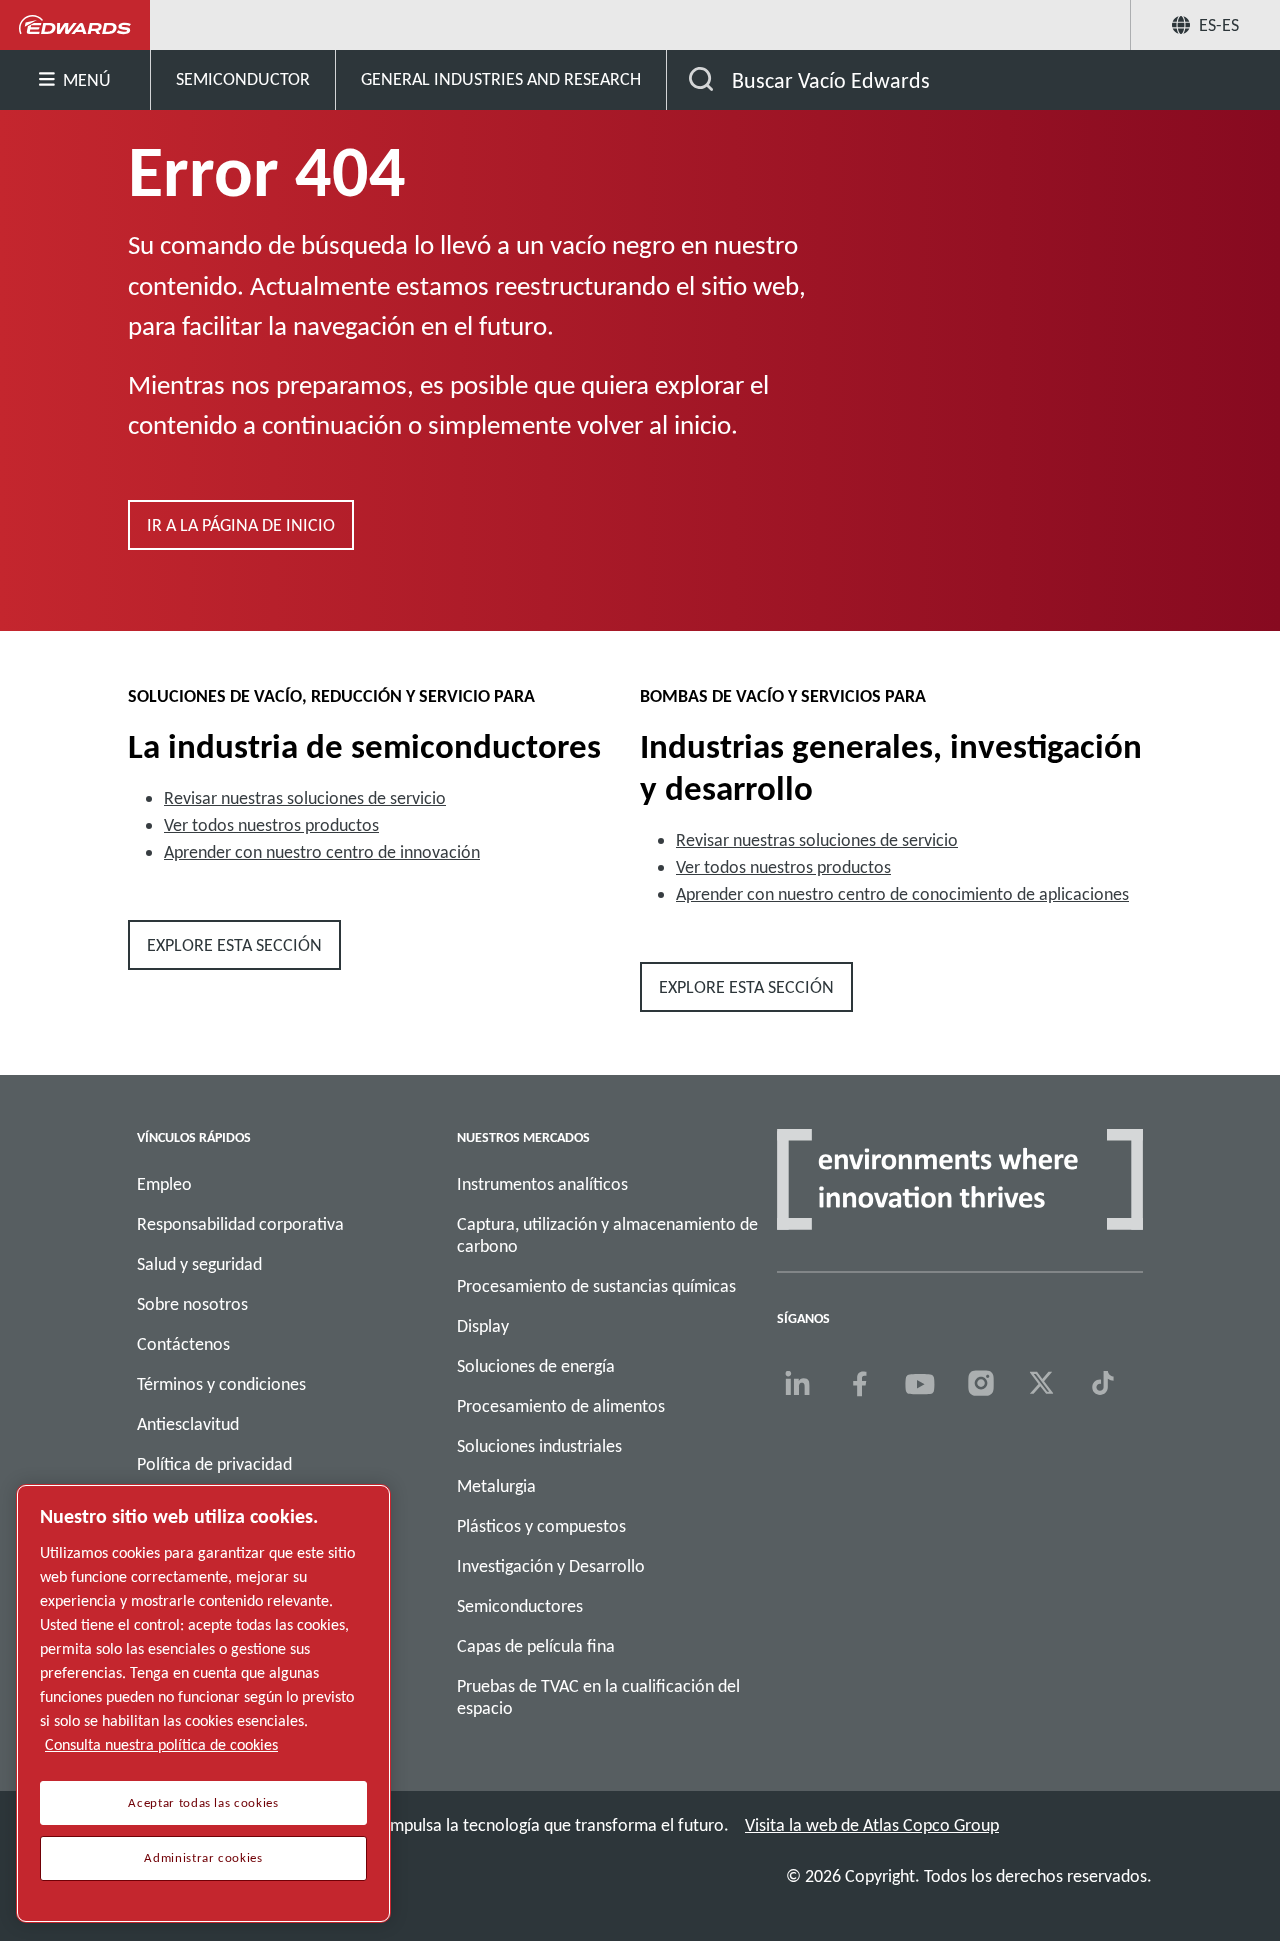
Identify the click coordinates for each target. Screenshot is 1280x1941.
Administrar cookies (203, 1858)
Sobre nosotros (192, 1304)
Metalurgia (496, 1486)
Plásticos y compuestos (541, 1526)
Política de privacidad (214, 1464)
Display (483, 1326)
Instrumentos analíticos (542, 1184)
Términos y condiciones (221, 1384)
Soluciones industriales (539, 1446)
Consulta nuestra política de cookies (161, 1744)
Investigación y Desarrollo (551, 1566)
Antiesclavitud (188, 1424)
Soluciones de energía (536, 1366)
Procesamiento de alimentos (561, 1406)
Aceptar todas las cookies (203, 1803)
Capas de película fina (536, 1646)
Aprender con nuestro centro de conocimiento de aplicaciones (902, 894)
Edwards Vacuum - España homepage (75, 25)
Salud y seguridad (199, 1264)
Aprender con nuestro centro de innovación (322, 852)
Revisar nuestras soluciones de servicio (305, 798)
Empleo (164, 1184)
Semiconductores (520, 1606)
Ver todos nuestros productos (271, 825)
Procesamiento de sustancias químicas (596, 1286)
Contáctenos (183, 1344)
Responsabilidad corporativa (240, 1224)
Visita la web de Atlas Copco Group (872, 1825)
